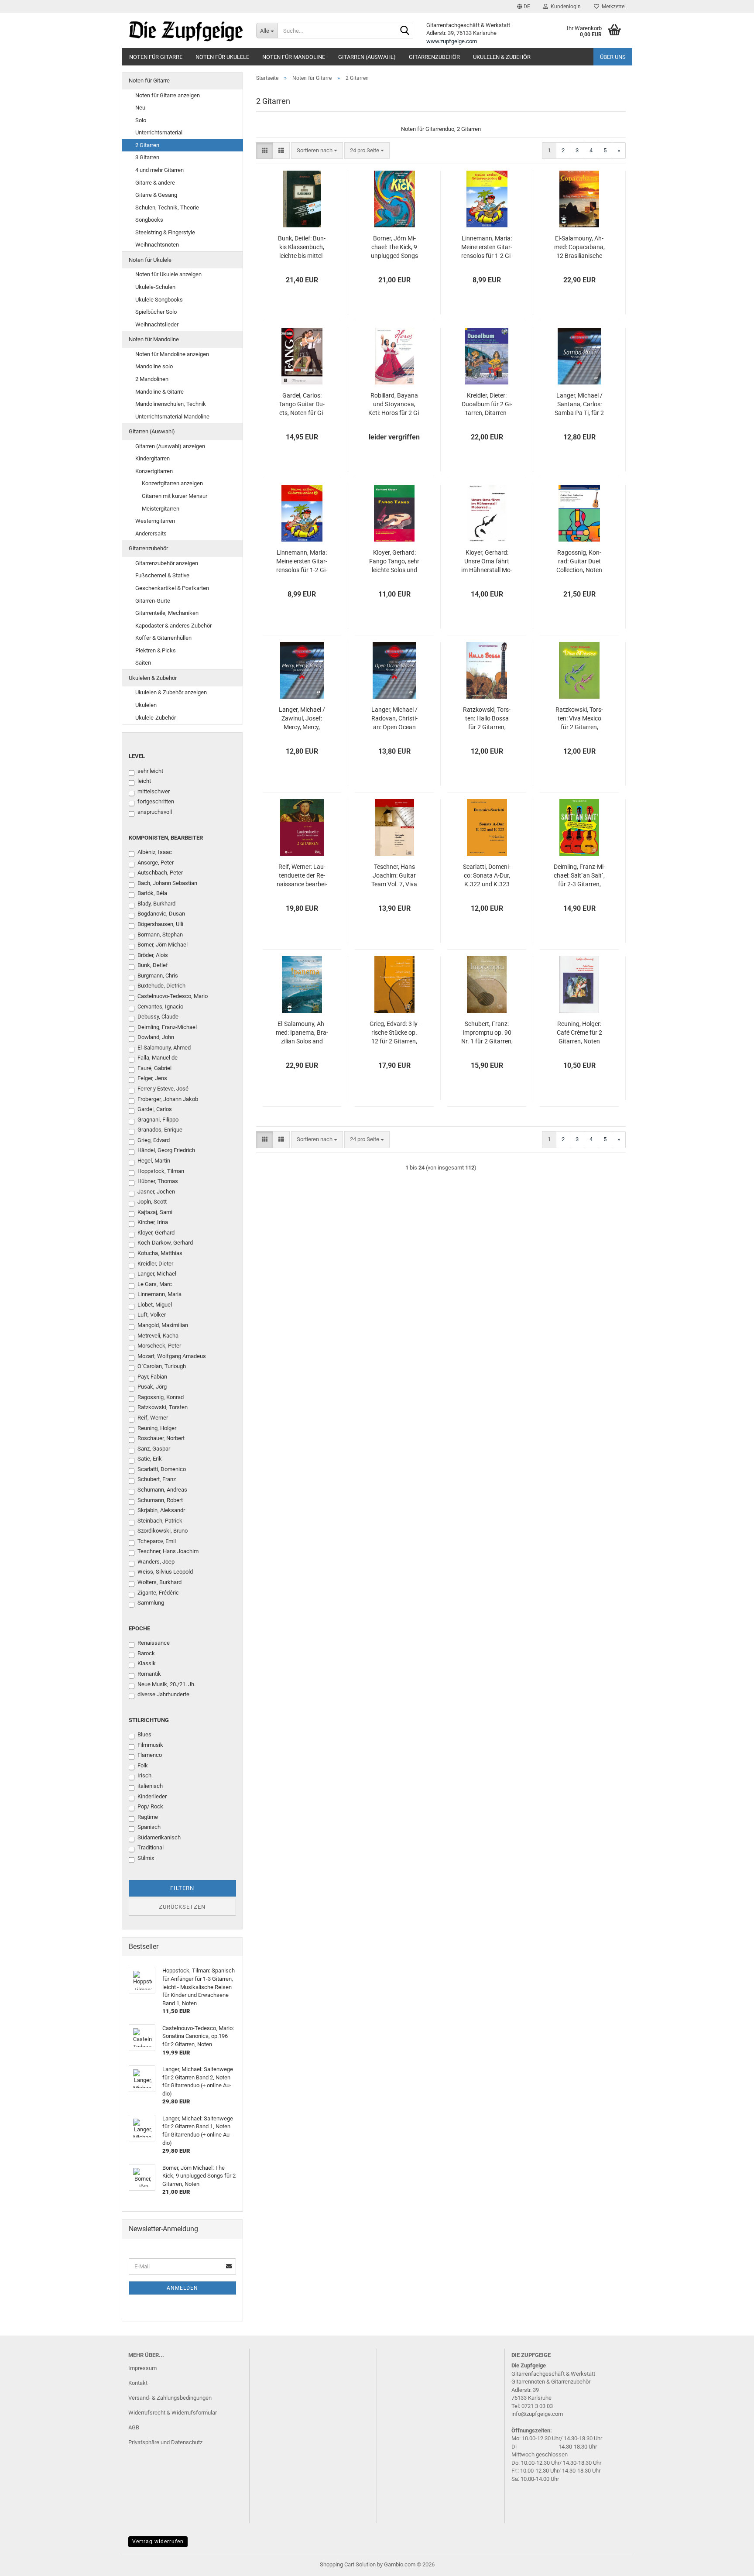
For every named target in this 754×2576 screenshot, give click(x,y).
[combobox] (317, 151)
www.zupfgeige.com (452, 41)
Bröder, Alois (153, 955)
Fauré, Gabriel (154, 1068)
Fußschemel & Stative (162, 575)
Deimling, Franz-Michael (167, 1027)
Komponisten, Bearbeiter (166, 838)
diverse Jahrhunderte (163, 1694)
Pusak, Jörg (152, 1387)
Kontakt (138, 2383)
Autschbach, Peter (160, 873)
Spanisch (149, 1827)
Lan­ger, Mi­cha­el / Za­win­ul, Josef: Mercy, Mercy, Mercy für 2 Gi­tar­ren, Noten (302, 719)
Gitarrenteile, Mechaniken (167, 613)
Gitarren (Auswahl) (367, 57)
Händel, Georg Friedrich (166, 1150)
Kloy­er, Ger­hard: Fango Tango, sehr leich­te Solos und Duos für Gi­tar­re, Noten (394, 562)
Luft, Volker (152, 1315)
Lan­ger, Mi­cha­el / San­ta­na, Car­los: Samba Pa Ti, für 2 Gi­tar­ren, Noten (579, 405)
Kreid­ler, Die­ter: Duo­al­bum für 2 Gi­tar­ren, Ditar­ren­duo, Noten (487, 405)
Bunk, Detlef (153, 965)
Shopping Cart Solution (348, 2564)
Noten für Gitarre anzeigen (168, 95)
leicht (144, 781)
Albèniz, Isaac (155, 852)
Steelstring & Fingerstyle (165, 232)
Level (137, 756)
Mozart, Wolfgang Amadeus (172, 1356)
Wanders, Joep (156, 1562)
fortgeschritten (156, 801)
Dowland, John (156, 1037)
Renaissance (154, 1643)
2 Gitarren (147, 145)
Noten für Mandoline (294, 57)
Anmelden (182, 2288)
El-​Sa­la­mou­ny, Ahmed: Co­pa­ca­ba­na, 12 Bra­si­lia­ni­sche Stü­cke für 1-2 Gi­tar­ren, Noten (579, 247)
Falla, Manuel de (158, 1058)
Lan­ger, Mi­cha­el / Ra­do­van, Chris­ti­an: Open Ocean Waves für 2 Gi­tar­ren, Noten (394, 719)
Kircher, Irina (153, 1222)
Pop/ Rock (150, 1806)
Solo (141, 120)
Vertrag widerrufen (158, 2542)
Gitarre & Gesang (156, 195)
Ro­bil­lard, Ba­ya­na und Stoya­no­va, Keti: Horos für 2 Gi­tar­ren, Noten (394, 405)
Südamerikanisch (159, 1837)
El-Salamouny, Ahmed (164, 1048)
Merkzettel (612, 7)
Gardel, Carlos (155, 1109)
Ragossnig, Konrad (161, 1397)
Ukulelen (146, 705)
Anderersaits (151, 533)
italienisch (150, 1786)
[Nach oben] (730, 2563)
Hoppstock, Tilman (161, 1171)
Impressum (142, 2368)
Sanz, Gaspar (154, 1449)
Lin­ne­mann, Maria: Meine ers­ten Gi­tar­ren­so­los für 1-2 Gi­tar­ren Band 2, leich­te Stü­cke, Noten (302, 562)
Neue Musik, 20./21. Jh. (166, 1684)
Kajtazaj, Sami (155, 1212)
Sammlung (151, 1603)
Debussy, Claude (158, 1017)
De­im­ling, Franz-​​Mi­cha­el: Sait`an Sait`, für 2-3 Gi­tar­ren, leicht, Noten (579, 876)
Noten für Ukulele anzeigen (168, 274)
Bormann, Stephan (160, 935)
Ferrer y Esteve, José (163, 1089)
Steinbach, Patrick (160, 1521)
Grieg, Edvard (154, 1140)
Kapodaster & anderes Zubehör (173, 626)
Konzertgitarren (154, 471)
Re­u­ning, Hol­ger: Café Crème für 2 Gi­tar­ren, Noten (579, 1032)
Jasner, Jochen (156, 1192)
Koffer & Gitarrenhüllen (163, 638)
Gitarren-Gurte (153, 601)
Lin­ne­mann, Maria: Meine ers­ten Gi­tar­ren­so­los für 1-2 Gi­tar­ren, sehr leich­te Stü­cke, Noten (487, 247)
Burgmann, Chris (158, 976)
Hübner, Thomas (158, 1181)
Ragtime (148, 1817)
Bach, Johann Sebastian (167, 883)
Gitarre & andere (155, 183)
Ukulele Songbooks (159, 300)
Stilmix (146, 1858)
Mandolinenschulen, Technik (171, 404)
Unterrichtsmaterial (159, 132)
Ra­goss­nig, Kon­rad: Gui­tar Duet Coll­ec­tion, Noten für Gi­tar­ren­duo (579, 562)
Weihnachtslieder (157, 324)
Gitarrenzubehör (434, 57)
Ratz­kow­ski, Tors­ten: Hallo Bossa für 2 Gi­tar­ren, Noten (487, 719)
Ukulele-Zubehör (156, 718)
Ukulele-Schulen (155, 287)
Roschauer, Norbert (161, 1438)
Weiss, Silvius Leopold (165, 1572)
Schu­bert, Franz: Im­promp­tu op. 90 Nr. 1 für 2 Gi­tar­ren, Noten (487, 1033)
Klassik (147, 1663)
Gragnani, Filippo (158, 1120)
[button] (524, 7)
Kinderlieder (152, 1796)
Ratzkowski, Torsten (163, 1407)
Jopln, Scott (152, 1202)
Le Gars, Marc (155, 1284)
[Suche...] (405, 31)
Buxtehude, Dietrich (161, 986)
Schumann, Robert (160, 1500)
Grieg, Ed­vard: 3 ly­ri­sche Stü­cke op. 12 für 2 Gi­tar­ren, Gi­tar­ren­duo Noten (394, 1033)
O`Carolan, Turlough (162, 1366)
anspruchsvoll (155, 812)
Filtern (182, 1888)
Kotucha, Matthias (160, 1253)
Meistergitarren (161, 509)
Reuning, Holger (157, 1428)
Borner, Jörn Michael (163, 945)
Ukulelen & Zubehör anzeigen (171, 692)
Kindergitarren (153, 458)
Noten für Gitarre (156, 57)
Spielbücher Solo (156, 312)
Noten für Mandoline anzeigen (172, 354)
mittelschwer (154, 791)
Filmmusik (150, 1745)
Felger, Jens (152, 1078)
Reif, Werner (153, 1418)
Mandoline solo (154, 366)
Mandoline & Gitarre (159, 392)
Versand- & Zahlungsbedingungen (170, 2398)
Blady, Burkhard (156, 904)
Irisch (144, 1775)
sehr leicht (150, 771)
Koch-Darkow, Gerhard (165, 1243)
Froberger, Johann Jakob (168, 1099)
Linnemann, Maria (159, 1294)
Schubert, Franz (157, 1479)
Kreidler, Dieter (155, 1264)
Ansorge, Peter (156, 863)
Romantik (149, 1674)
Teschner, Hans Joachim (168, 1551)
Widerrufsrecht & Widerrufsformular (173, 2413)
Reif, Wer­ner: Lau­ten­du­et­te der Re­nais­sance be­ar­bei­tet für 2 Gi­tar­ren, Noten (302, 876)
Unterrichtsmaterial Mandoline (172, 417)
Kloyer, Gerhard (156, 1233)
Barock (146, 1653)
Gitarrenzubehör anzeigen (167, 563)
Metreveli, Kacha (158, 1336)
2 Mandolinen (152, 379)
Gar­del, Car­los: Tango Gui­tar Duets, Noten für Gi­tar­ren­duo (302, 405)
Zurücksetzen (182, 1907)
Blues (144, 1734)
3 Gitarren (147, 157)
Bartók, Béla (152, 893)
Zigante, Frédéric (158, 1593)
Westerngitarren (155, 521)
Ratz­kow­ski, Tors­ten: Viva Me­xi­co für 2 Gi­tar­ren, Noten (579, 719)
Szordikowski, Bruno (163, 1531)
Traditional (151, 1847)
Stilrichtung (149, 1720)
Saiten (143, 663)
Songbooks (149, 220)
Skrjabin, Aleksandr (161, 1510)
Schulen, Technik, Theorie (167, 208)
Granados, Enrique (160, 1130)
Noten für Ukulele (222, 57)
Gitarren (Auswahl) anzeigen (170, 446)
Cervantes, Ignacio (160, 1007)
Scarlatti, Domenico (162, 1469)
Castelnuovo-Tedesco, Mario (173, 996)
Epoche (139, 1628)
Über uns (613, 57)
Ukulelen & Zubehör (502, 57)
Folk (143, 1765)
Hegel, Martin (154, 1161)
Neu (140, 108)
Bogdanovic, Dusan (161, 914)
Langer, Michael (157, 1274)
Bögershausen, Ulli (160, 924)
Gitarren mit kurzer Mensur (175, 496)
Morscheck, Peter (159, 1346)
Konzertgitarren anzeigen (172, 483)
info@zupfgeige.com (537, 2414)
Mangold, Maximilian (163, 1325)
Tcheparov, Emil (157, 1541)
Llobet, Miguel (155, 1305)
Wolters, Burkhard (159, 1582)
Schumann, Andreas (162, 1490)
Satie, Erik (150, 1459)
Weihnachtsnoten (157, 245)
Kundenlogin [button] (564, 7)
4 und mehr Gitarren (159, 170)
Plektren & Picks (156, 650)
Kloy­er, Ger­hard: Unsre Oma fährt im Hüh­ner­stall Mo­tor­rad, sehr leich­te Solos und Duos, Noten (487, 562)
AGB (134, 2427)
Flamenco (150, 1755)
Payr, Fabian (152, 1377)
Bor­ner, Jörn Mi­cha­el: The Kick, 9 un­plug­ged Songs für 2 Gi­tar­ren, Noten (394, 247)
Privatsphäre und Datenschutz (165, 2442)
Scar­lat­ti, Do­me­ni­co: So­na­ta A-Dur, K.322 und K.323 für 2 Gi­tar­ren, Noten (487, 876)
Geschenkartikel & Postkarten (172, 588)
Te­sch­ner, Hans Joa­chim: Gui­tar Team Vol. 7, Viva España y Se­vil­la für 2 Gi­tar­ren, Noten (394, 876)
